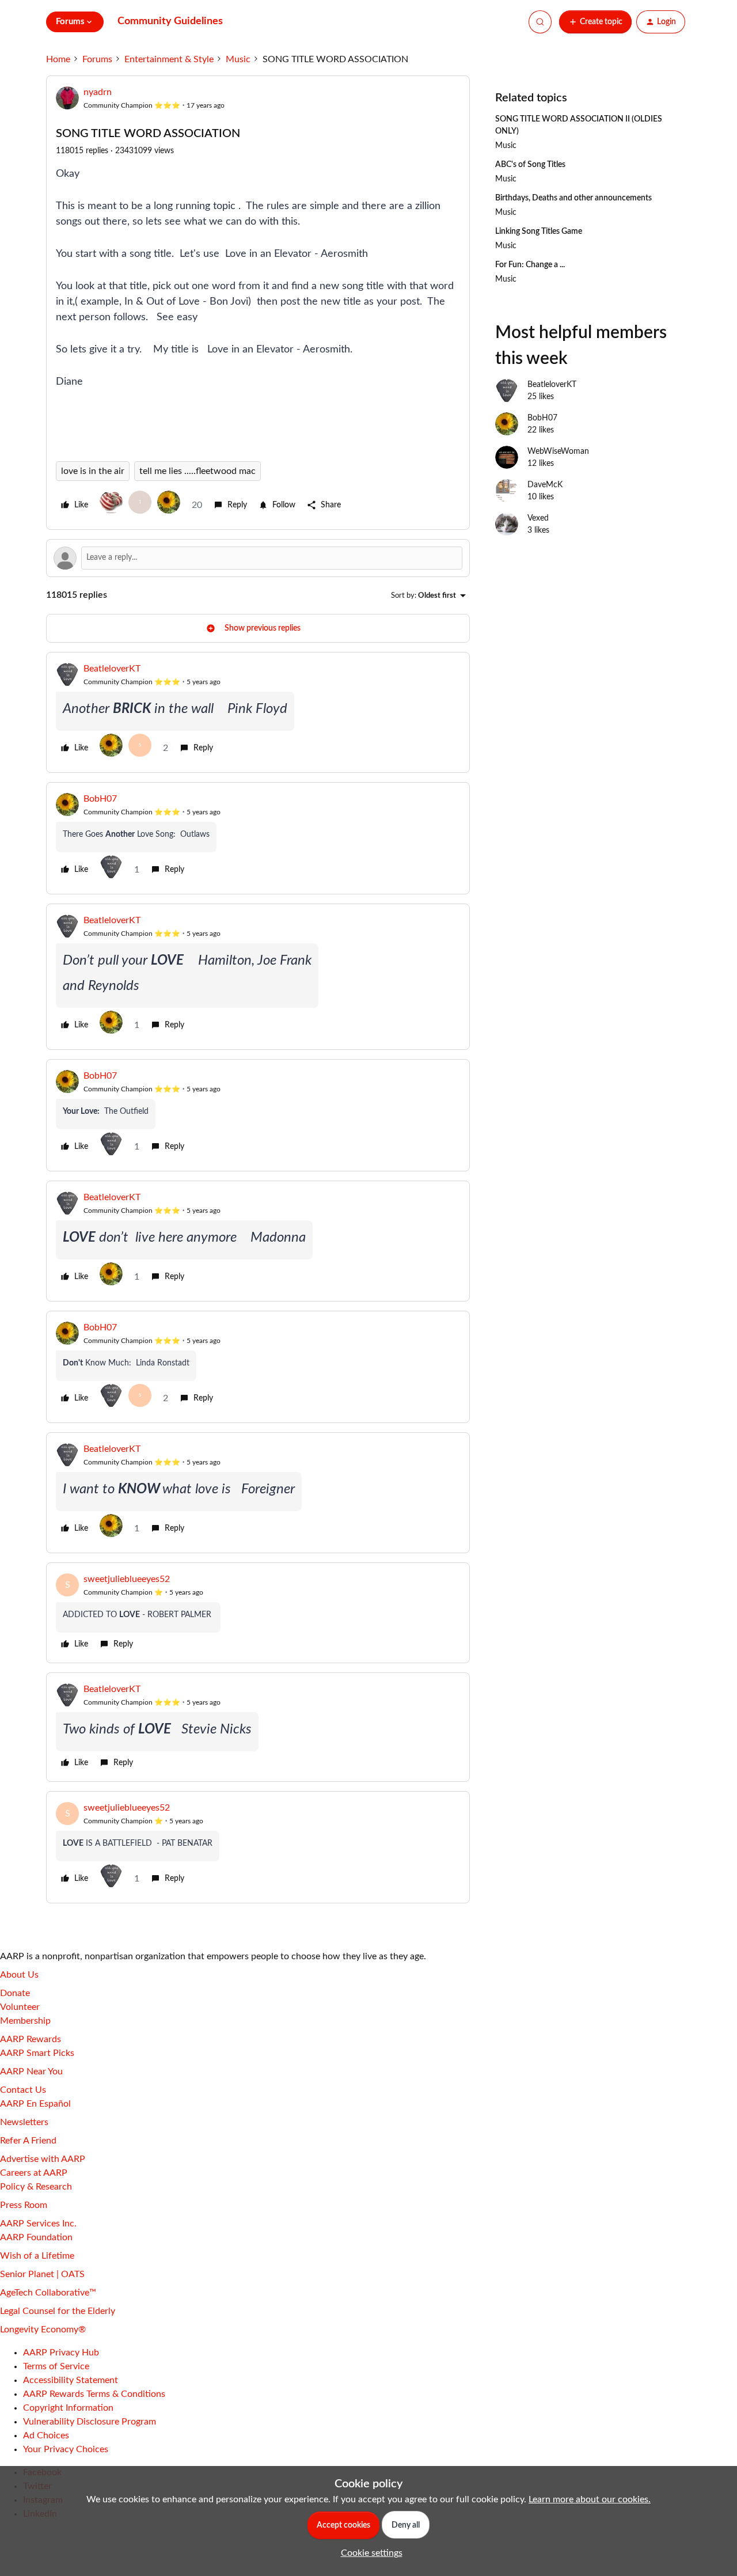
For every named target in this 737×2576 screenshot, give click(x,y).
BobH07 (100, 799)
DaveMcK (545, 485)
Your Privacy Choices (66, 2449)
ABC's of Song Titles (530, 165)
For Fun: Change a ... (530, 265)
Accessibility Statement (71, 2380)
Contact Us (23, 2090)
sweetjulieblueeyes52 (127, 1579)
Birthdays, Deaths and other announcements (573, 198)
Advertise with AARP (43, 2159)
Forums (97, 59)
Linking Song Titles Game (539, 232)
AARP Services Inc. (38, 2224)
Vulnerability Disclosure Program (90, 2422)
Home (58, 59)
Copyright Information (68, 2408)
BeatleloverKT (112, 669)
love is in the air (93, 471)
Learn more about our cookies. (590, 2499)
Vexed (538, 518)
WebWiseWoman (558, 452)
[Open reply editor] (258, 558)
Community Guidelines (170, 21)
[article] (258, 712)
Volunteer (20, 2007)
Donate (15, 1993)
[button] (595, 22)
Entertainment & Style (169, 59)
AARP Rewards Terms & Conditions (94, 2394)
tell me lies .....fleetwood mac (197, 471)
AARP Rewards (31, 2039)
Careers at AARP (34, 2173)
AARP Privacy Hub (61, 2353)
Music (238, 59)
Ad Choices (46, 2435)
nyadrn (98, 92)
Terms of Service (56, 2366)
